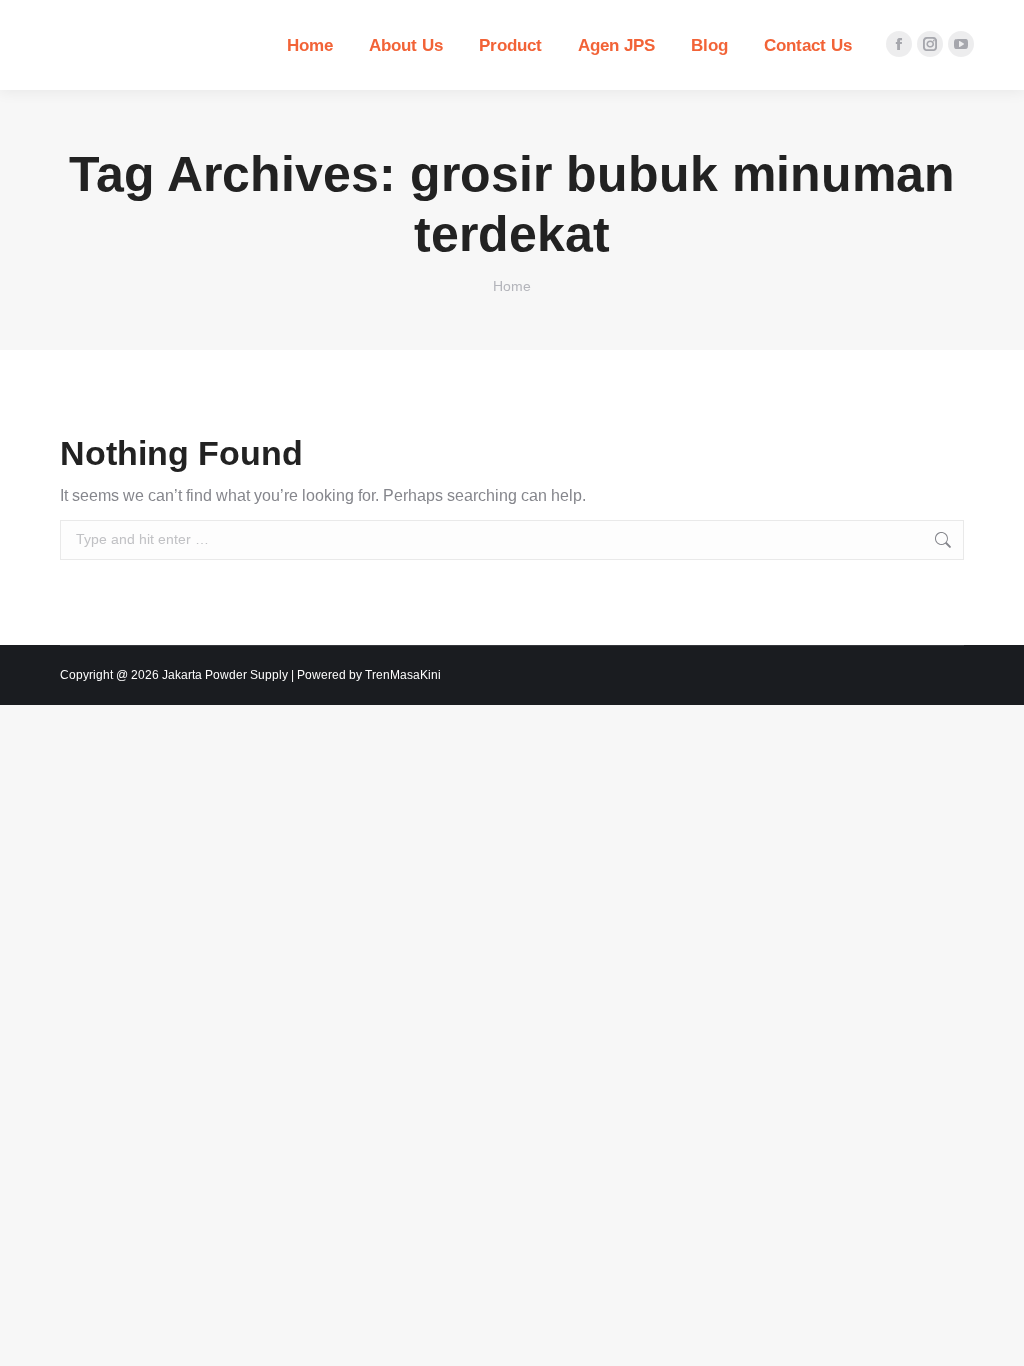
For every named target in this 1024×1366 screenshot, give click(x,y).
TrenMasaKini (403, 675)
